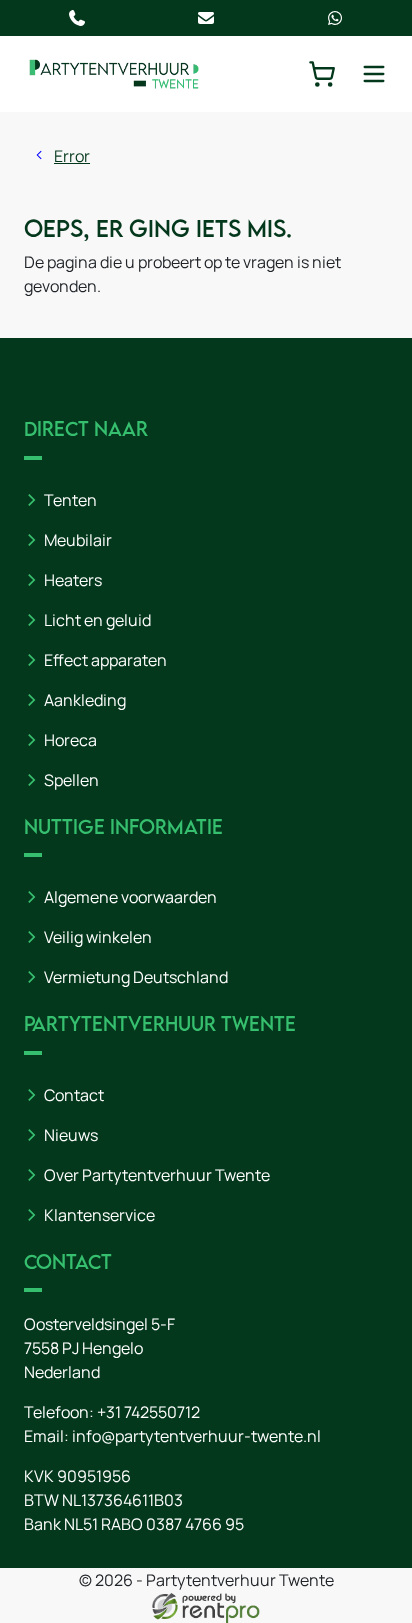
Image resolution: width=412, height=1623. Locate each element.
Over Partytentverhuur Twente (157, 1175)
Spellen (71, 780)
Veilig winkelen (98, 937)
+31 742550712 (148, 1412)
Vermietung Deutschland (136, 977)
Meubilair (78, 540)
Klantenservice (99, 1215)
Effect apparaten (105, 660)
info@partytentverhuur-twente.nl (196, 1436)
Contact (74, 1095)
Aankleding (85, 700)
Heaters (73, 580)
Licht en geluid (97, 620)
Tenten (70, 500)
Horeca (70, 740)
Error (72, 156)
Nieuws (71, 1135)
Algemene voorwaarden (130, 897)
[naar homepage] (114, 73)
